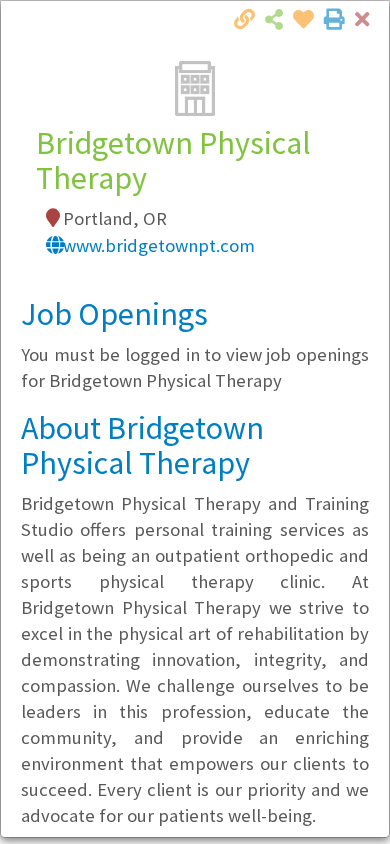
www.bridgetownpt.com (159, 245)
